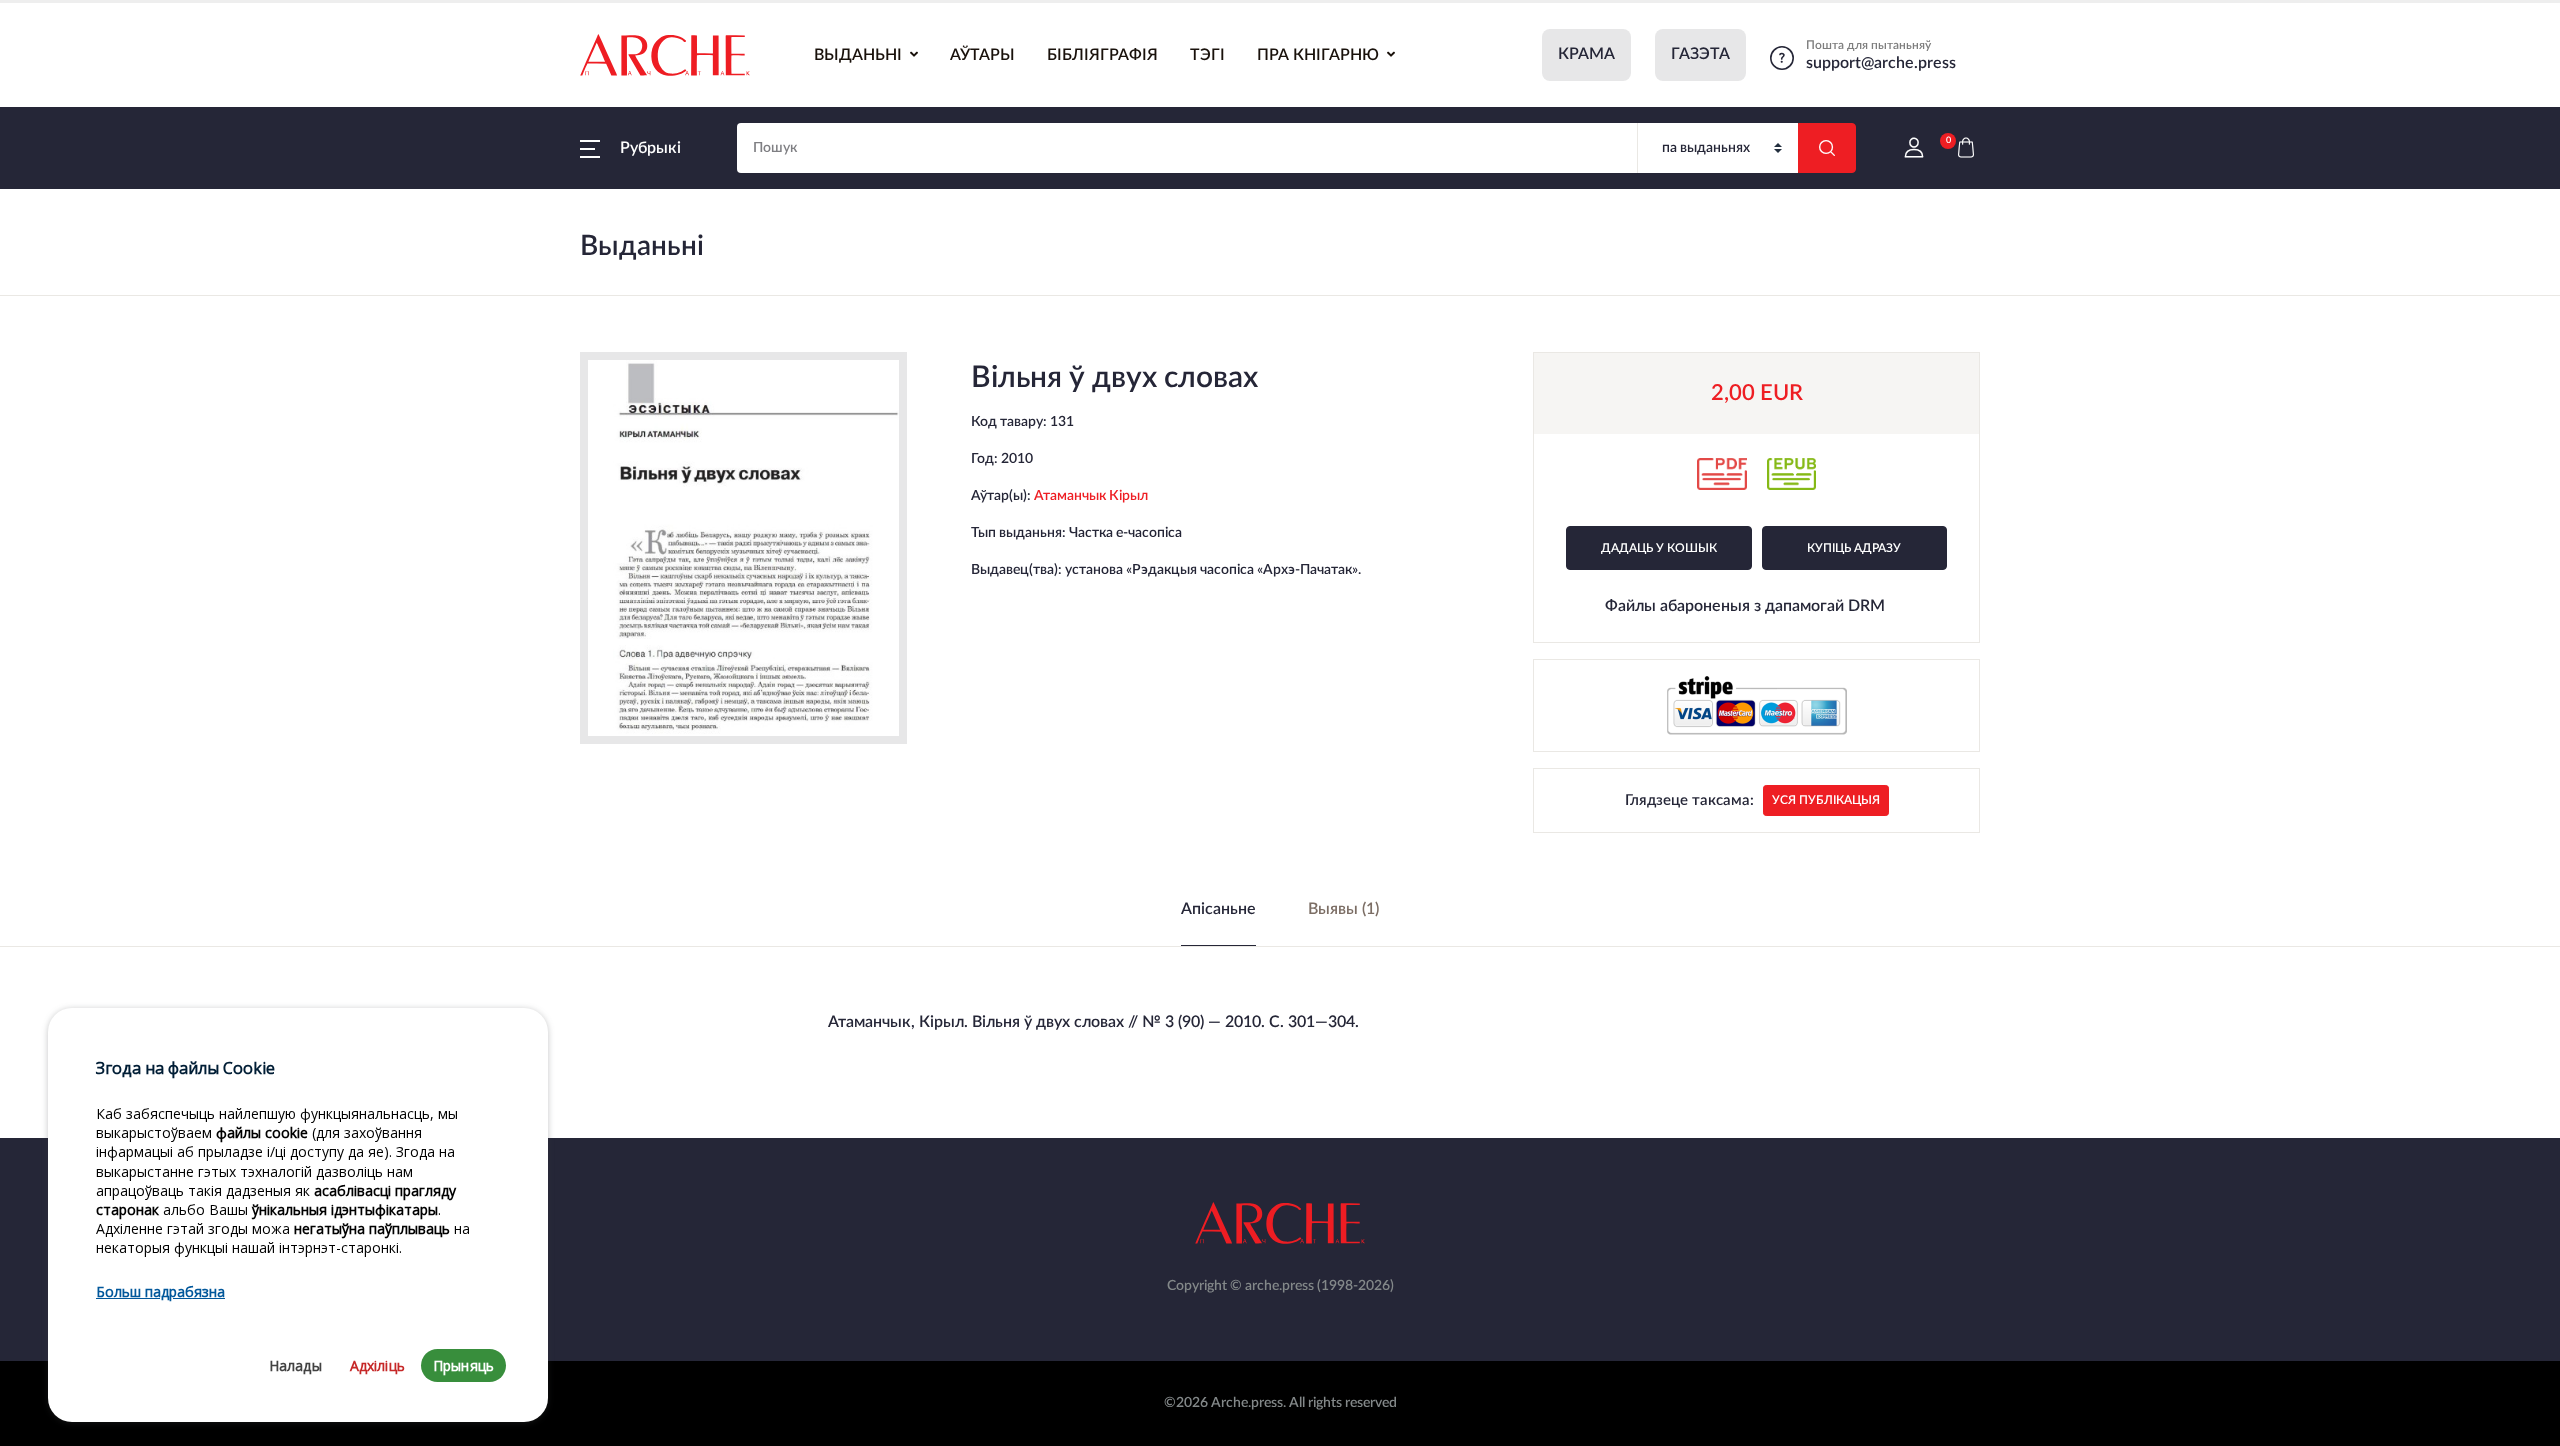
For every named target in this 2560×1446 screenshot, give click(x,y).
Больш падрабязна (160, 1291)
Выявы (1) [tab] (1343, 909)
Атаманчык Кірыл (1091, 496)
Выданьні (858, 55)
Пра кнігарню (1318, 55)
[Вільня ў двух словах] (744, 548)
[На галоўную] (665, 55)
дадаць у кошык (1659, 548)
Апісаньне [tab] (1218, 909)
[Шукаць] (1827, 148)
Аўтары (982, 55)
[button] (630, 148)
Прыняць (463, 1365)
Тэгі (1207, 55)
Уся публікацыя (1826, 800)
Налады (295, 1365)
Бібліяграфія (1102, 55)
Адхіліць (377, 1365)
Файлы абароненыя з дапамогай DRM (1745, 606)
